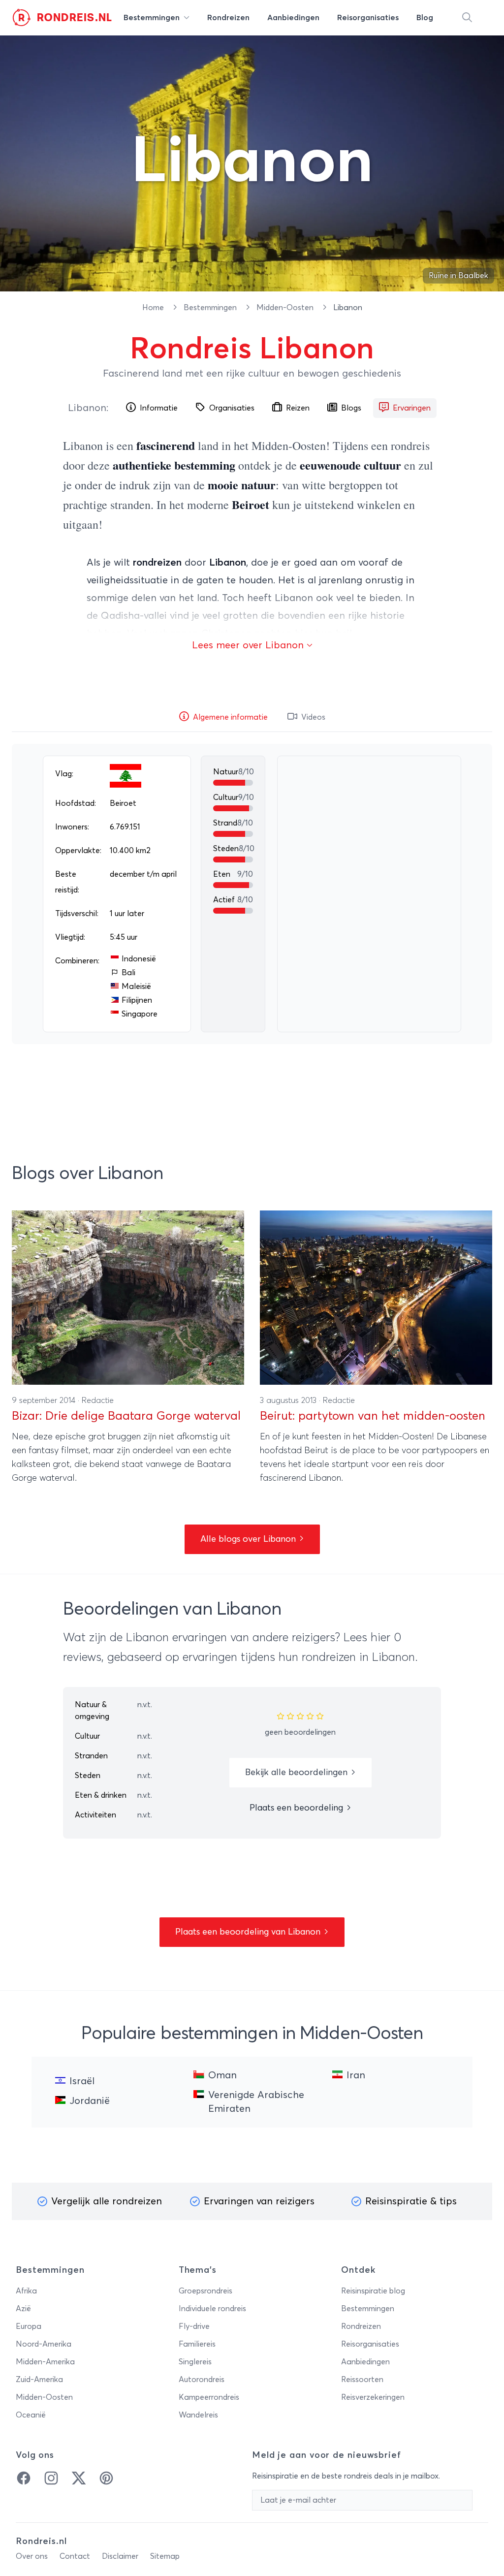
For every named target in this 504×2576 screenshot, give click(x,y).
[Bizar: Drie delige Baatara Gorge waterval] (128, 1298)
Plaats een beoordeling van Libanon (249, 1932)
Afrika (26, 2291)
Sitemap (165, 2556)
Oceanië (31, 2415)
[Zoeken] (467, 18)
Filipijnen (137, 1000)
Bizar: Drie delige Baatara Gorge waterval (126, 1416)
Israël (82, 2081)
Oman (222, 2075)
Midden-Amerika (45, 2362)
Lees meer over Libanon (249, 645)
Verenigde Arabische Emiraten (256, 2102)
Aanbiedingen (365, 2362)
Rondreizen (361, 2326)
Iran (356, 2075)
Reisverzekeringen (373, 2397)
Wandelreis (198, 2415)
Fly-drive (194, 2326)
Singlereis (195, 2362)
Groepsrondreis (205, 2291)
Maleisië (136, 986)
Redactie (98, 1400)
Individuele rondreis (212, 2309)
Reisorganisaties (370, 2344)
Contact (75, 2556)
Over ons (32, 2556)
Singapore (140, 1014)
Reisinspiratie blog (373, 2291)
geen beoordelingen (300, 1732)
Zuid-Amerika (39, 2380)
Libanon (87, 408)
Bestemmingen (211, 308)
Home (154, 308)
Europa (29, 2326)
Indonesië (139, 959)
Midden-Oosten (286, 308)
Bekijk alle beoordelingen (298, 1773)
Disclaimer (120, 2556)
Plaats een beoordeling (298, 1808)
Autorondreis (202, 2380)
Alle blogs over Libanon (249, 1539)
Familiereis (197, 2344)
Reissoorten (362, 2380)
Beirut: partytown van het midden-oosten (373, 1416)
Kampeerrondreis (209, 2397)
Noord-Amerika (44, 2344)
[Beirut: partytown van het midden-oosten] (376, 1298)
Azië (23, 2309)
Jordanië (90, 2101)
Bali (128, 973)
